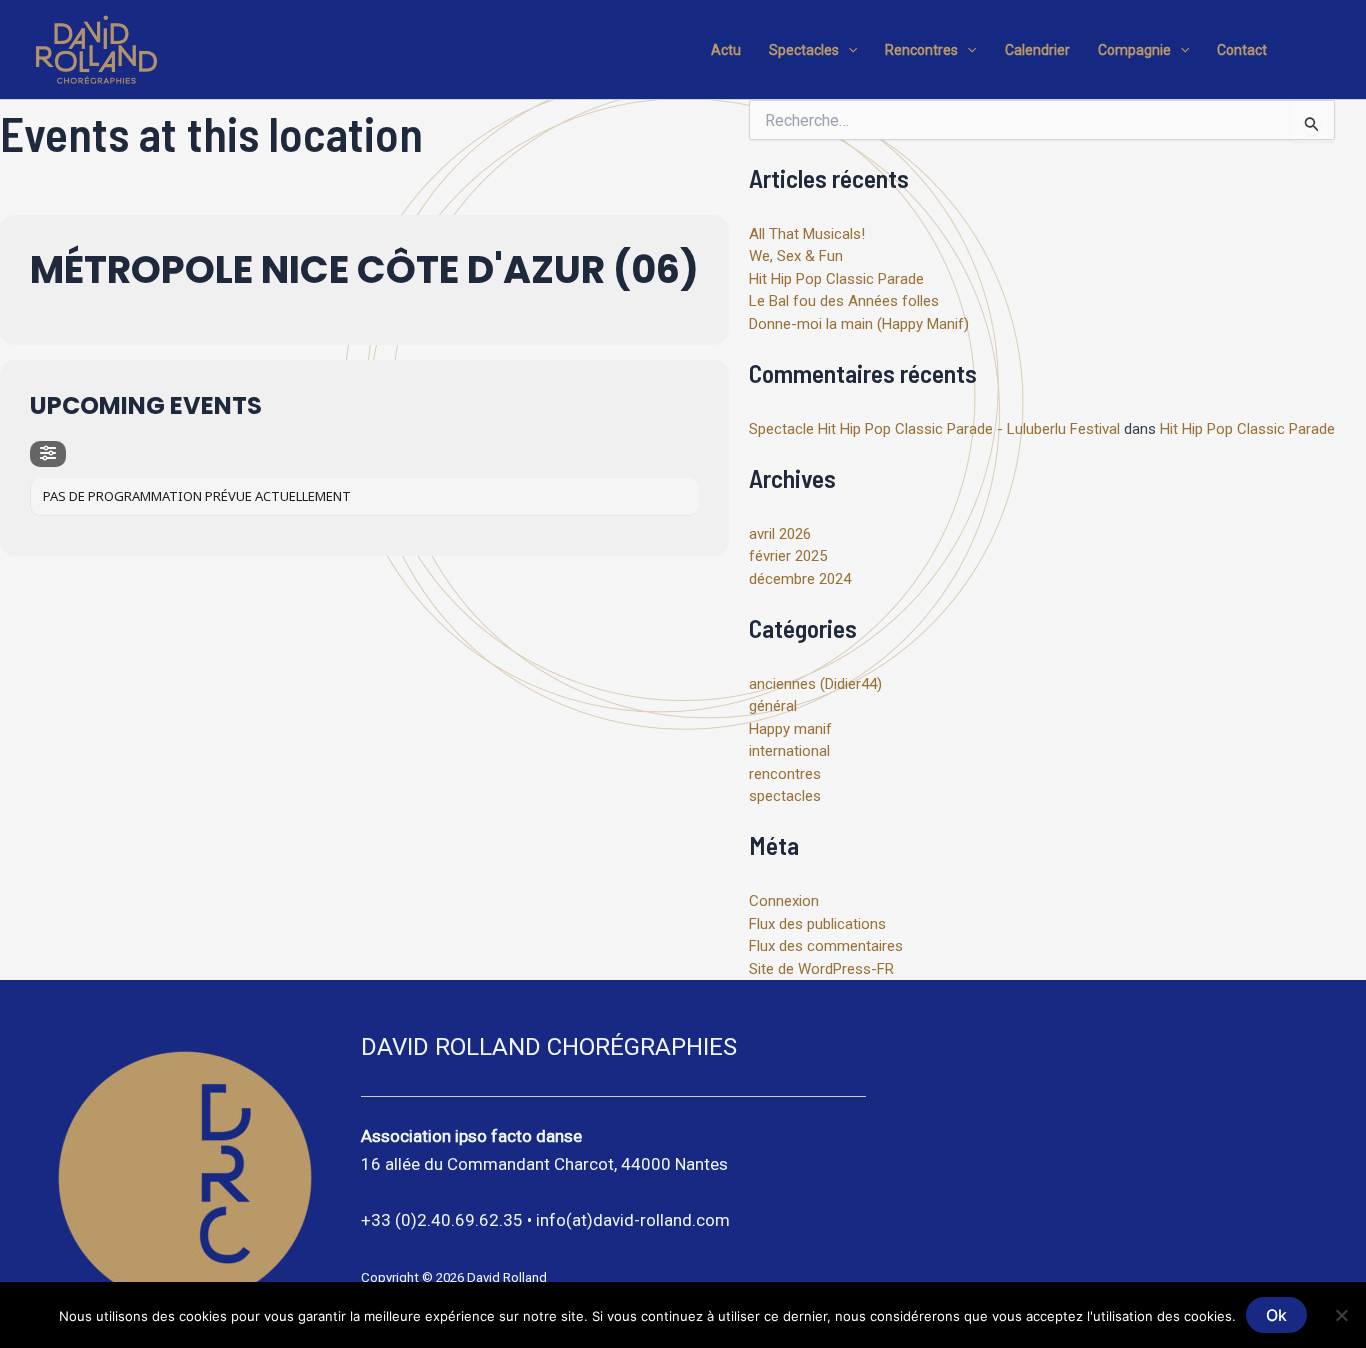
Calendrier (1037, 50)
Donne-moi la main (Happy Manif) (859, 324)
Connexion (784, 901)
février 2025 (788, 556)
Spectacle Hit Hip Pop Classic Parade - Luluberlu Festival (934, 429)
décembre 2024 (800, 579)
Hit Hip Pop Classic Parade (836, 279)
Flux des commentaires (826, 946)
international (789, 751)
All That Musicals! (807, 234)
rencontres (785, 774)
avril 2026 (780, 534)
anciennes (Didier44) (815, 684)
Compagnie (1134, 50)
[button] (848, 50)
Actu (726, 50)
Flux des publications (817, 924)
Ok (1276, 1315)
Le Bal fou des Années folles (844, 301)
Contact (1242, 50)
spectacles (785, 796)
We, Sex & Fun (796, 256)
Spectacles (804, 50)
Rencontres (921, 50)
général (773, 706)
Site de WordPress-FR (821, 969)
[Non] (1341, 1315)
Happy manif (790, 729)
